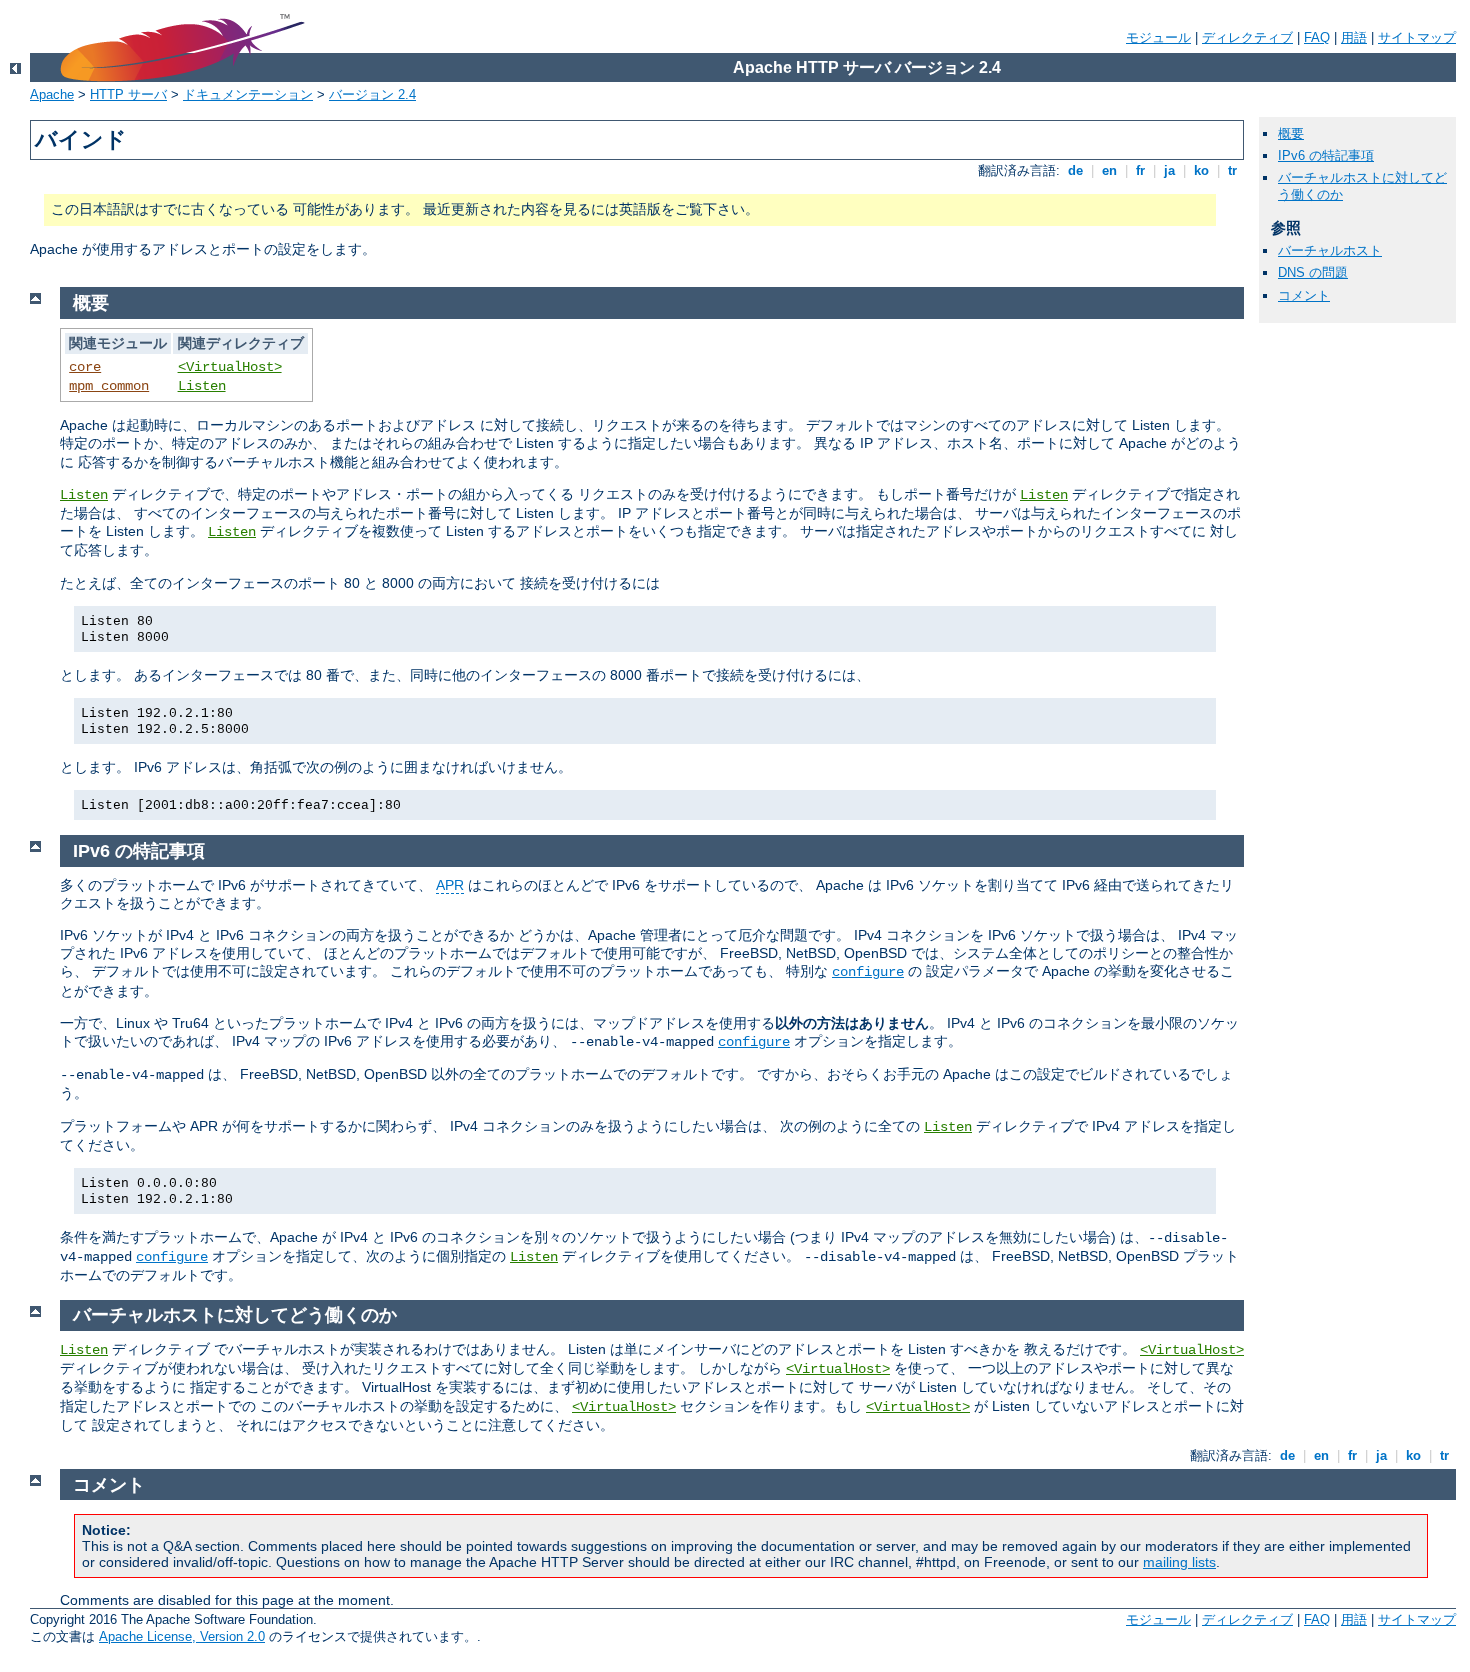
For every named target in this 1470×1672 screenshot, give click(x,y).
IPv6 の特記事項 (1326, 155)
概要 (1291, 133)
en (1109, 170)
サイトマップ (1417, 37)
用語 (1354, 37)
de (1075, 170)
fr (1140, 170)
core (85, 367)
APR (450, 885)
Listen (202, 386)
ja (1169, 170)
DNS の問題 (1313, 272)
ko (1201, 170)
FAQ (1317, 37)
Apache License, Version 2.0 (182, 1636)
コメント (1304, 295)
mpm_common (109, 386)
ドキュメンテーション (248, 94)
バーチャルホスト (1330, 250)
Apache (52, 94)
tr (1232, 170)
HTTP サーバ (128, 94)
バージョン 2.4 (372, 94)
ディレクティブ (1247, 37)
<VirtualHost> (230, 367)
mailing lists (1179, 1562)
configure (868, 972)
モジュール (1158, 37)
